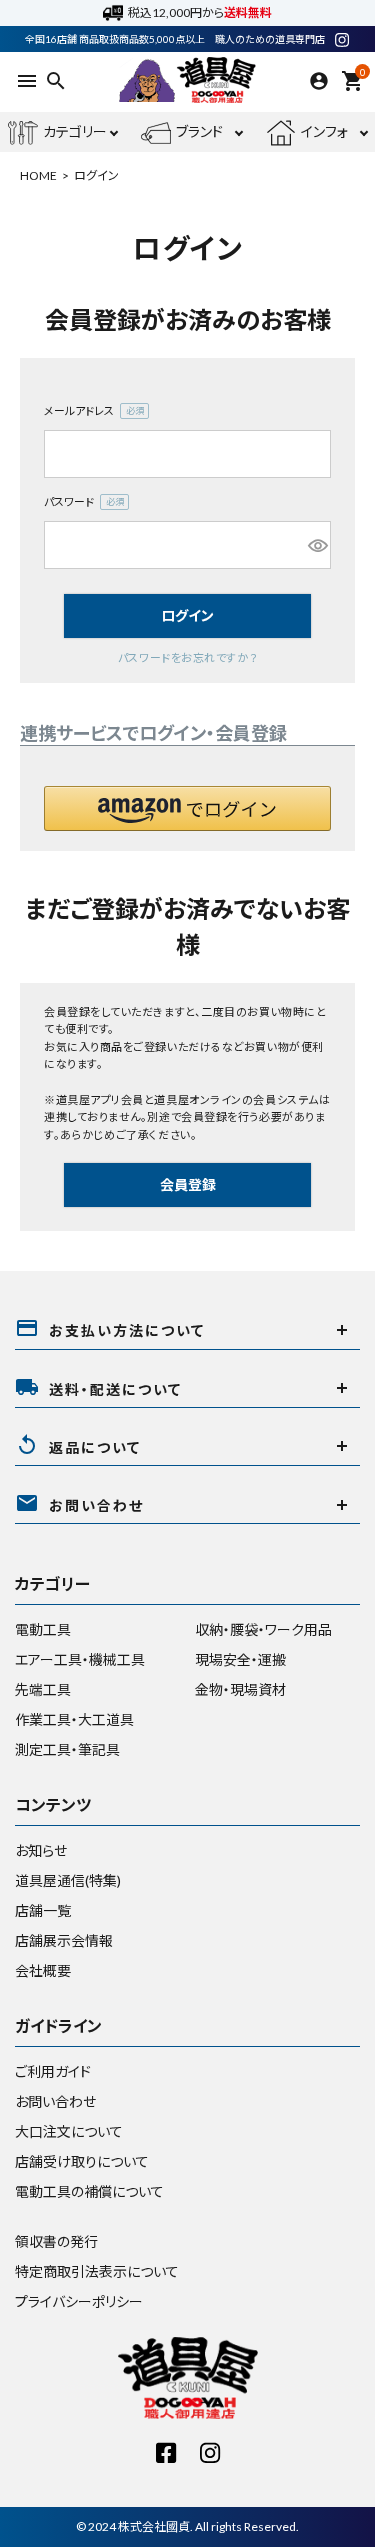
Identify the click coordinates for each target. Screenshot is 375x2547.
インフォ (324, 131)
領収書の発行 (56, 2241)
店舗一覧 (43, 1910)
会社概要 (43, 1970)
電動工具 (43, 1629)
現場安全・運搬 (240, 1659)
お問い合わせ (55, 2101)
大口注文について (69, 2131)
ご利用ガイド (53, 2071)
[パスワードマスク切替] (316, 545)
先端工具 (43, 1689)
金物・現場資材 (240, 1689)
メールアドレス (90, 412)
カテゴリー (75, 131)
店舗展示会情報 (64, 1940)
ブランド (199, 131)
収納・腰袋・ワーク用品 (263, 1629)
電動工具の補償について (89, 2191)
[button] (187, 808)
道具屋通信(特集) (68, 1880)
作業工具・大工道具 (74, 1719)
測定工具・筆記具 (67, 1749)
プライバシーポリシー (79, 2301)
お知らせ (41, 1850)
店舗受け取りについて (82, 2161)
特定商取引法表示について (97, 2271)
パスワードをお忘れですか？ (187, 657)
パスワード (80, 503)
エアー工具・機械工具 (80, 1659)
